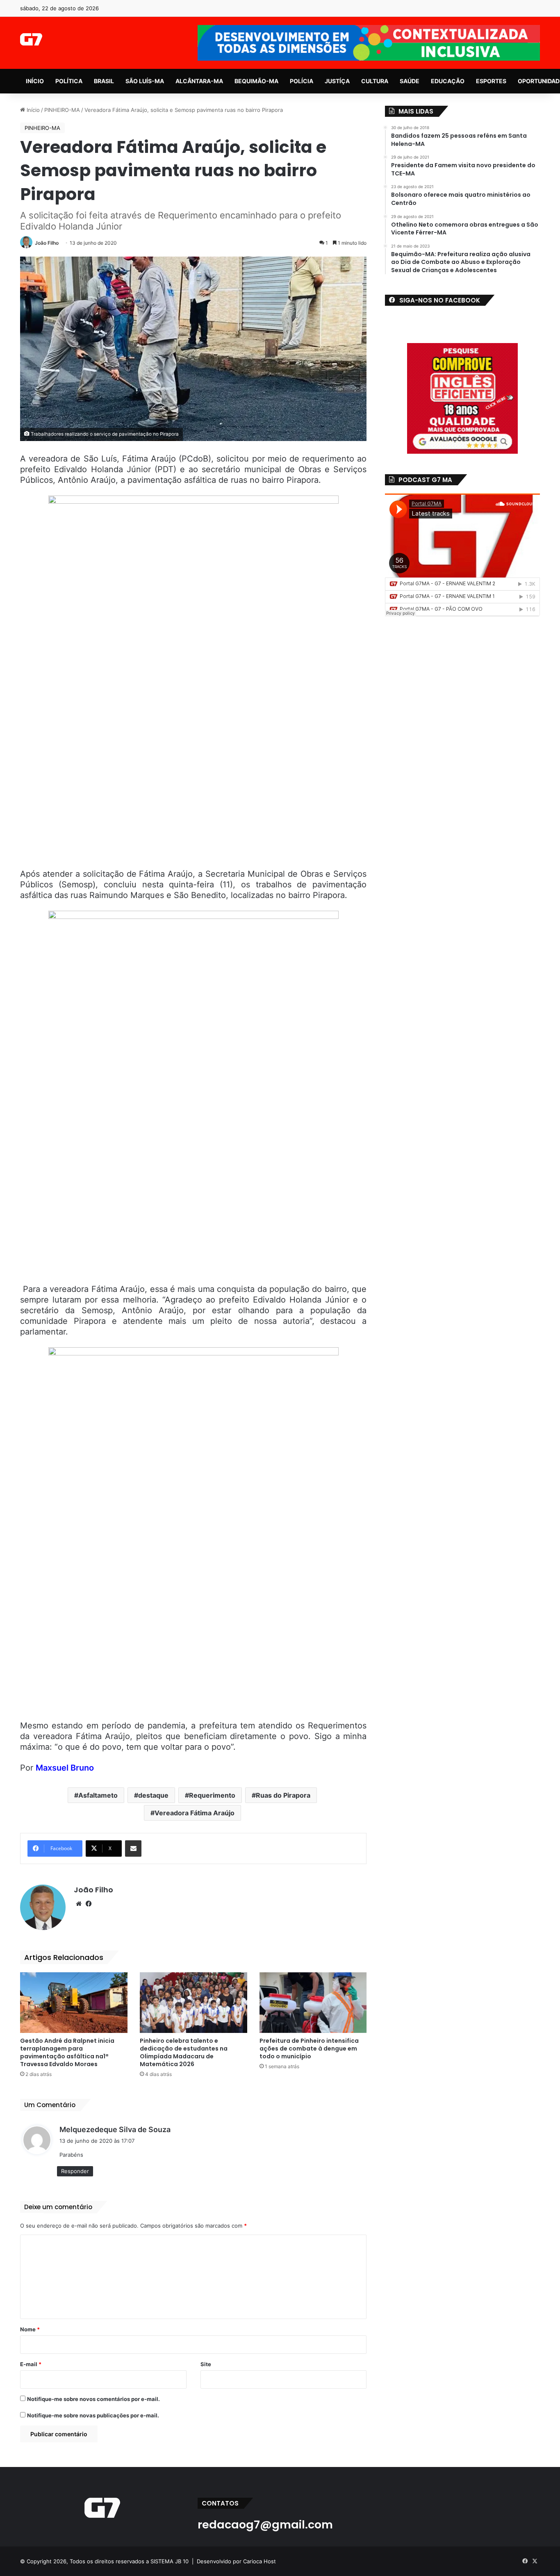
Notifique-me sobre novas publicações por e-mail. (93, 2415)
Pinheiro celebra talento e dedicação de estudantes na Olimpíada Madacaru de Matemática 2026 (184, 2052)
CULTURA (375, 81)
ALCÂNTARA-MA (199, 81)
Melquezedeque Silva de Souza (115, 2129)
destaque (153, 1795)
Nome (30, 2329)
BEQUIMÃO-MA (256, 81)
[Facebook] (89, 1904)
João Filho (47, 243)
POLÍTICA (69, 81)
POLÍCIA (302, 81)
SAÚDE (410, 81)
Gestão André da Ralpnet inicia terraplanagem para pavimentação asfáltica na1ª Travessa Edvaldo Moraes (67, 2052)
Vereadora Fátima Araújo (195, 1813)
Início (32, 110)
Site (206, 2364)
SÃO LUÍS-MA (145, 81)
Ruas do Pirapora (283, 1795)
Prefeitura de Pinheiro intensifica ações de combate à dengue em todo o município (309, 2049)
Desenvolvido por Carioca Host (236, 2561)
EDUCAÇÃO (448, 81)
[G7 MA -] (31, 39)
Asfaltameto (98, 1795)
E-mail (31, 2364)
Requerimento (212, 1795)
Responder (75, 2171)
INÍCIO (35, 81)
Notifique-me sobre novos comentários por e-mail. (93, 2399)
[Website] (79, 1904)
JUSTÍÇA (337, 81)
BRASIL (104, 81)
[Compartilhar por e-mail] (133, 1848)
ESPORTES (491, 81)
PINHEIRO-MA (62, 110)
